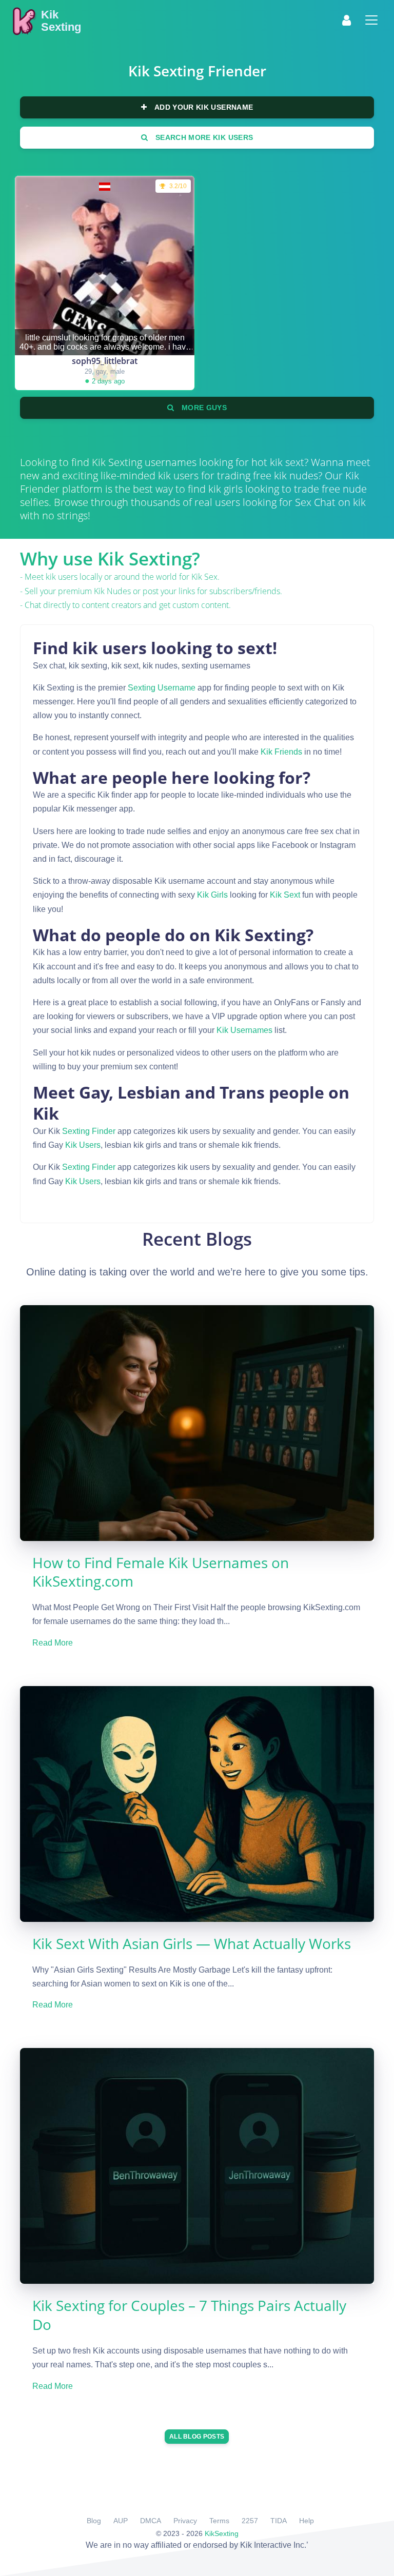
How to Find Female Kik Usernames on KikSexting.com (161, 1572)
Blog (94, 2521)
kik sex (204, 577)
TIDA (279, 2521)
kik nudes (112, 591)
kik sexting (117, 462)
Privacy (185, 2521)
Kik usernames (244, 1030)
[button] (347, 20)
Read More (53, 1643)
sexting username (162, 688)
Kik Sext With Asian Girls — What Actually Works (192, 1943)
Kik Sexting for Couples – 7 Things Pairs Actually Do (189, 2315)
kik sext (285, 895)
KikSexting (222, 2533)
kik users (83, 1145)
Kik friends (281, 752)
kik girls (212, 895)
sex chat (315, 502)
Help (307, 2521)
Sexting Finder (89, 1131)
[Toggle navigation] (371, 20)
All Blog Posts (197, 2437)
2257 (250, 2521)
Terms (219, 2521)
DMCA (151, 2521)
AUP (121, 2521)
